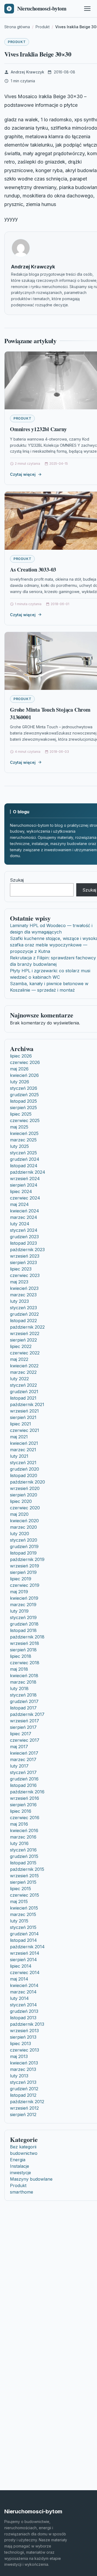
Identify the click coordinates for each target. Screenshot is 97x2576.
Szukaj (17, 880)
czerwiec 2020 (25, 1508)
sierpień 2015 (23, 1882)
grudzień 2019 (24, 1546)
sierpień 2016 (23, 1805)
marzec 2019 (23, 1605)
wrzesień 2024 (25, 1179)
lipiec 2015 (20, 1889)
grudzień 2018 (24, 1624)
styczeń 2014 (23, 2005)
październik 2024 (28, 1172)
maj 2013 (19, 2056)
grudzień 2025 (24, 1095)
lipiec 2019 (21, 1579)
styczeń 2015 (23, 1927)
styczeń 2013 (23, 2082)
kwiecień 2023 (24, 1288)
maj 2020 (19, 1514)
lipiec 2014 (21, 1966)
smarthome (22, 2192)
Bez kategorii (23, 2147)
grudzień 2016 (24, 1779)
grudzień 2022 (24, 1314)
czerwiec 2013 (25, 2050)
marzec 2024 (24, 1217)
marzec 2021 (23, 1450)
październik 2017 (27, 1714)
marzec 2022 (23, 1372)
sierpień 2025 (23, 1108)
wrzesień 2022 (25, 1333)
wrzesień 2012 (24, 2108)
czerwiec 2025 (25, 1120)
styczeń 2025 (23, 1153)
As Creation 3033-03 (33, 570)
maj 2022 (19, 1359)
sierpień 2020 (24, 1495)
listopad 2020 (24, 1475)
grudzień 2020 (25, 1469)
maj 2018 (19, 1669)
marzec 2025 (23, 1140)
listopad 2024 (24, 1166)
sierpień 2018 (23, 1650)
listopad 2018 (23, 1630)
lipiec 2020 (21, 1501)
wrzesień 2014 (25, 1953)
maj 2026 (19, 1069)
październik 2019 (27, 1559)
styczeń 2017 (23, 1772)
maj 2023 (19, 1282)
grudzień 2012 (24, 2089)
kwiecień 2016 (24, 1830)
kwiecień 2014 (24, 1985)
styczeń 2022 (23, 1385)
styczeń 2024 (24, 1230)
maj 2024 (19, 1204)
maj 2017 (19, 1747)
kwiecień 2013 (24, 2063)
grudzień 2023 (24, 1237)
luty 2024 (20, 1224)
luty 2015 (19, 1921)
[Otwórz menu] (87, 9)
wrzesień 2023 (25, 1256)
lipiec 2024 (21, 1191)
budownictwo (24, 2153)
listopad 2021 (23, 1398)
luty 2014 (19, 1998)
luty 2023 (19, 1301)
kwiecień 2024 (25, 1211)
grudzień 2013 (24, 2011)
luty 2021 (19, 1456)
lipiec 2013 (20, 2043)
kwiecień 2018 (24, 1676)
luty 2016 (19, 1843)
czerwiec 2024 (25, 1198)
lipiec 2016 (21, 1811)
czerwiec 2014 (25, 1972)
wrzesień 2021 (24, 1411)
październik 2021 (27, 1404)
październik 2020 (27, 1482)
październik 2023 (27, 1250)
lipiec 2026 (21, 1056)
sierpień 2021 (23, 1417)
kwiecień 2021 (24, 1443)
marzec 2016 (23, 1837)
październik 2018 (27, 1637)
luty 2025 (19, 1146)
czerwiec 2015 (25, 1895)
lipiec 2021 (20, 1424)
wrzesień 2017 (25, 1721)
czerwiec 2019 (25, 1585)
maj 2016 (19, 1824)
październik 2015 (27, 1869)
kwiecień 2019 (24, 1598)
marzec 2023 (23, 1295)
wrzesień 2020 (25, 1488)
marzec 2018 (23, 1682)
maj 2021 (19, 1437)
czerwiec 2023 (25, 1275)
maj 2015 (19, 1901)
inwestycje (20, 2173)
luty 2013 (19, 2076)
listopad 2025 (23, 1101)
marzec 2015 (23, 1914)
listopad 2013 (23, 2018)
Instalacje (20, 2166)
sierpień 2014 (23, 1960)
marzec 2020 (23, 1527)
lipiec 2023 (21, 1269)
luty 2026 (20, 1082)
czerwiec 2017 (25, 1740)
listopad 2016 (23, 1785)
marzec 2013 (23, 2069)
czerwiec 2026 (25, 1062)
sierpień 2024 (24, 1185)
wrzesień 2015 (24, 1876)
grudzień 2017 (24, 1701)
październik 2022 (27, 1327)
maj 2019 (19, 1592)
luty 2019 (19, 1611)
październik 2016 (27, 1792)
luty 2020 (20, 1534)
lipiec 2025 (21, 1114)
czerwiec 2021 (25, 1430)
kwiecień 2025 (24, 1133)
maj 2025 (19, 1127)
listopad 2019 (23, 1553)
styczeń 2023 (23, 1308)
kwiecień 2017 (24, 1753)
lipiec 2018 (21, 1656)
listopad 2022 (23, 1321)
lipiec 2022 (21, 1346)
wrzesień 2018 (25, 1643)
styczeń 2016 (23, 1850)
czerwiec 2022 (25, 1353)
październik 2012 (27, 2102)
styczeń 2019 (23, 1617)
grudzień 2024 (25, 1159)
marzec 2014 (23, 1992)
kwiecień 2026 (24, 1075)
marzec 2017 (23, 1759)
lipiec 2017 (21, 1734)
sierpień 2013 (23, 2037)
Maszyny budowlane (31, 2179)
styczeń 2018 (23, 1695)
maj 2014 (19, 1979)
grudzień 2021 (24, 1392)
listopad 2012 (23, 2095)
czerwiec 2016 (25, 1818)
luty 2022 (19, 1379)
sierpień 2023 (23, 1262)
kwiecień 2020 (24, 1521)
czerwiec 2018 (25, 1663)
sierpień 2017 (23, 1727)
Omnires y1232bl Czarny (38, 429)
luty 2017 (19, 1766)
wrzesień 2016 (25, 1798)
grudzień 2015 (24, 1856)
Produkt (17, 42)
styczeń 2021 (23, 1463)
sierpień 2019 (23, 1572)
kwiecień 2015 (24, 1908)
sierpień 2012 (23, 2114)
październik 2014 (27, 1947)
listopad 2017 (23, 1708)
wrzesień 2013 (24, 2031)
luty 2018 (19, 1688)
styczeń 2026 (24, 1088)
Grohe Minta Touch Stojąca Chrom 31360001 (50, 713)
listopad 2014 (23, 1940)
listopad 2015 (23, 1863)
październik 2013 (27, 2024)
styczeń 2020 (24, 1540)
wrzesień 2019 (25, 1566)
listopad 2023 (23, 1243)
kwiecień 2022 (24, 1366)
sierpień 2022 (23, 1340)
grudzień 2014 (24, 1934)
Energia (18, 2160)
